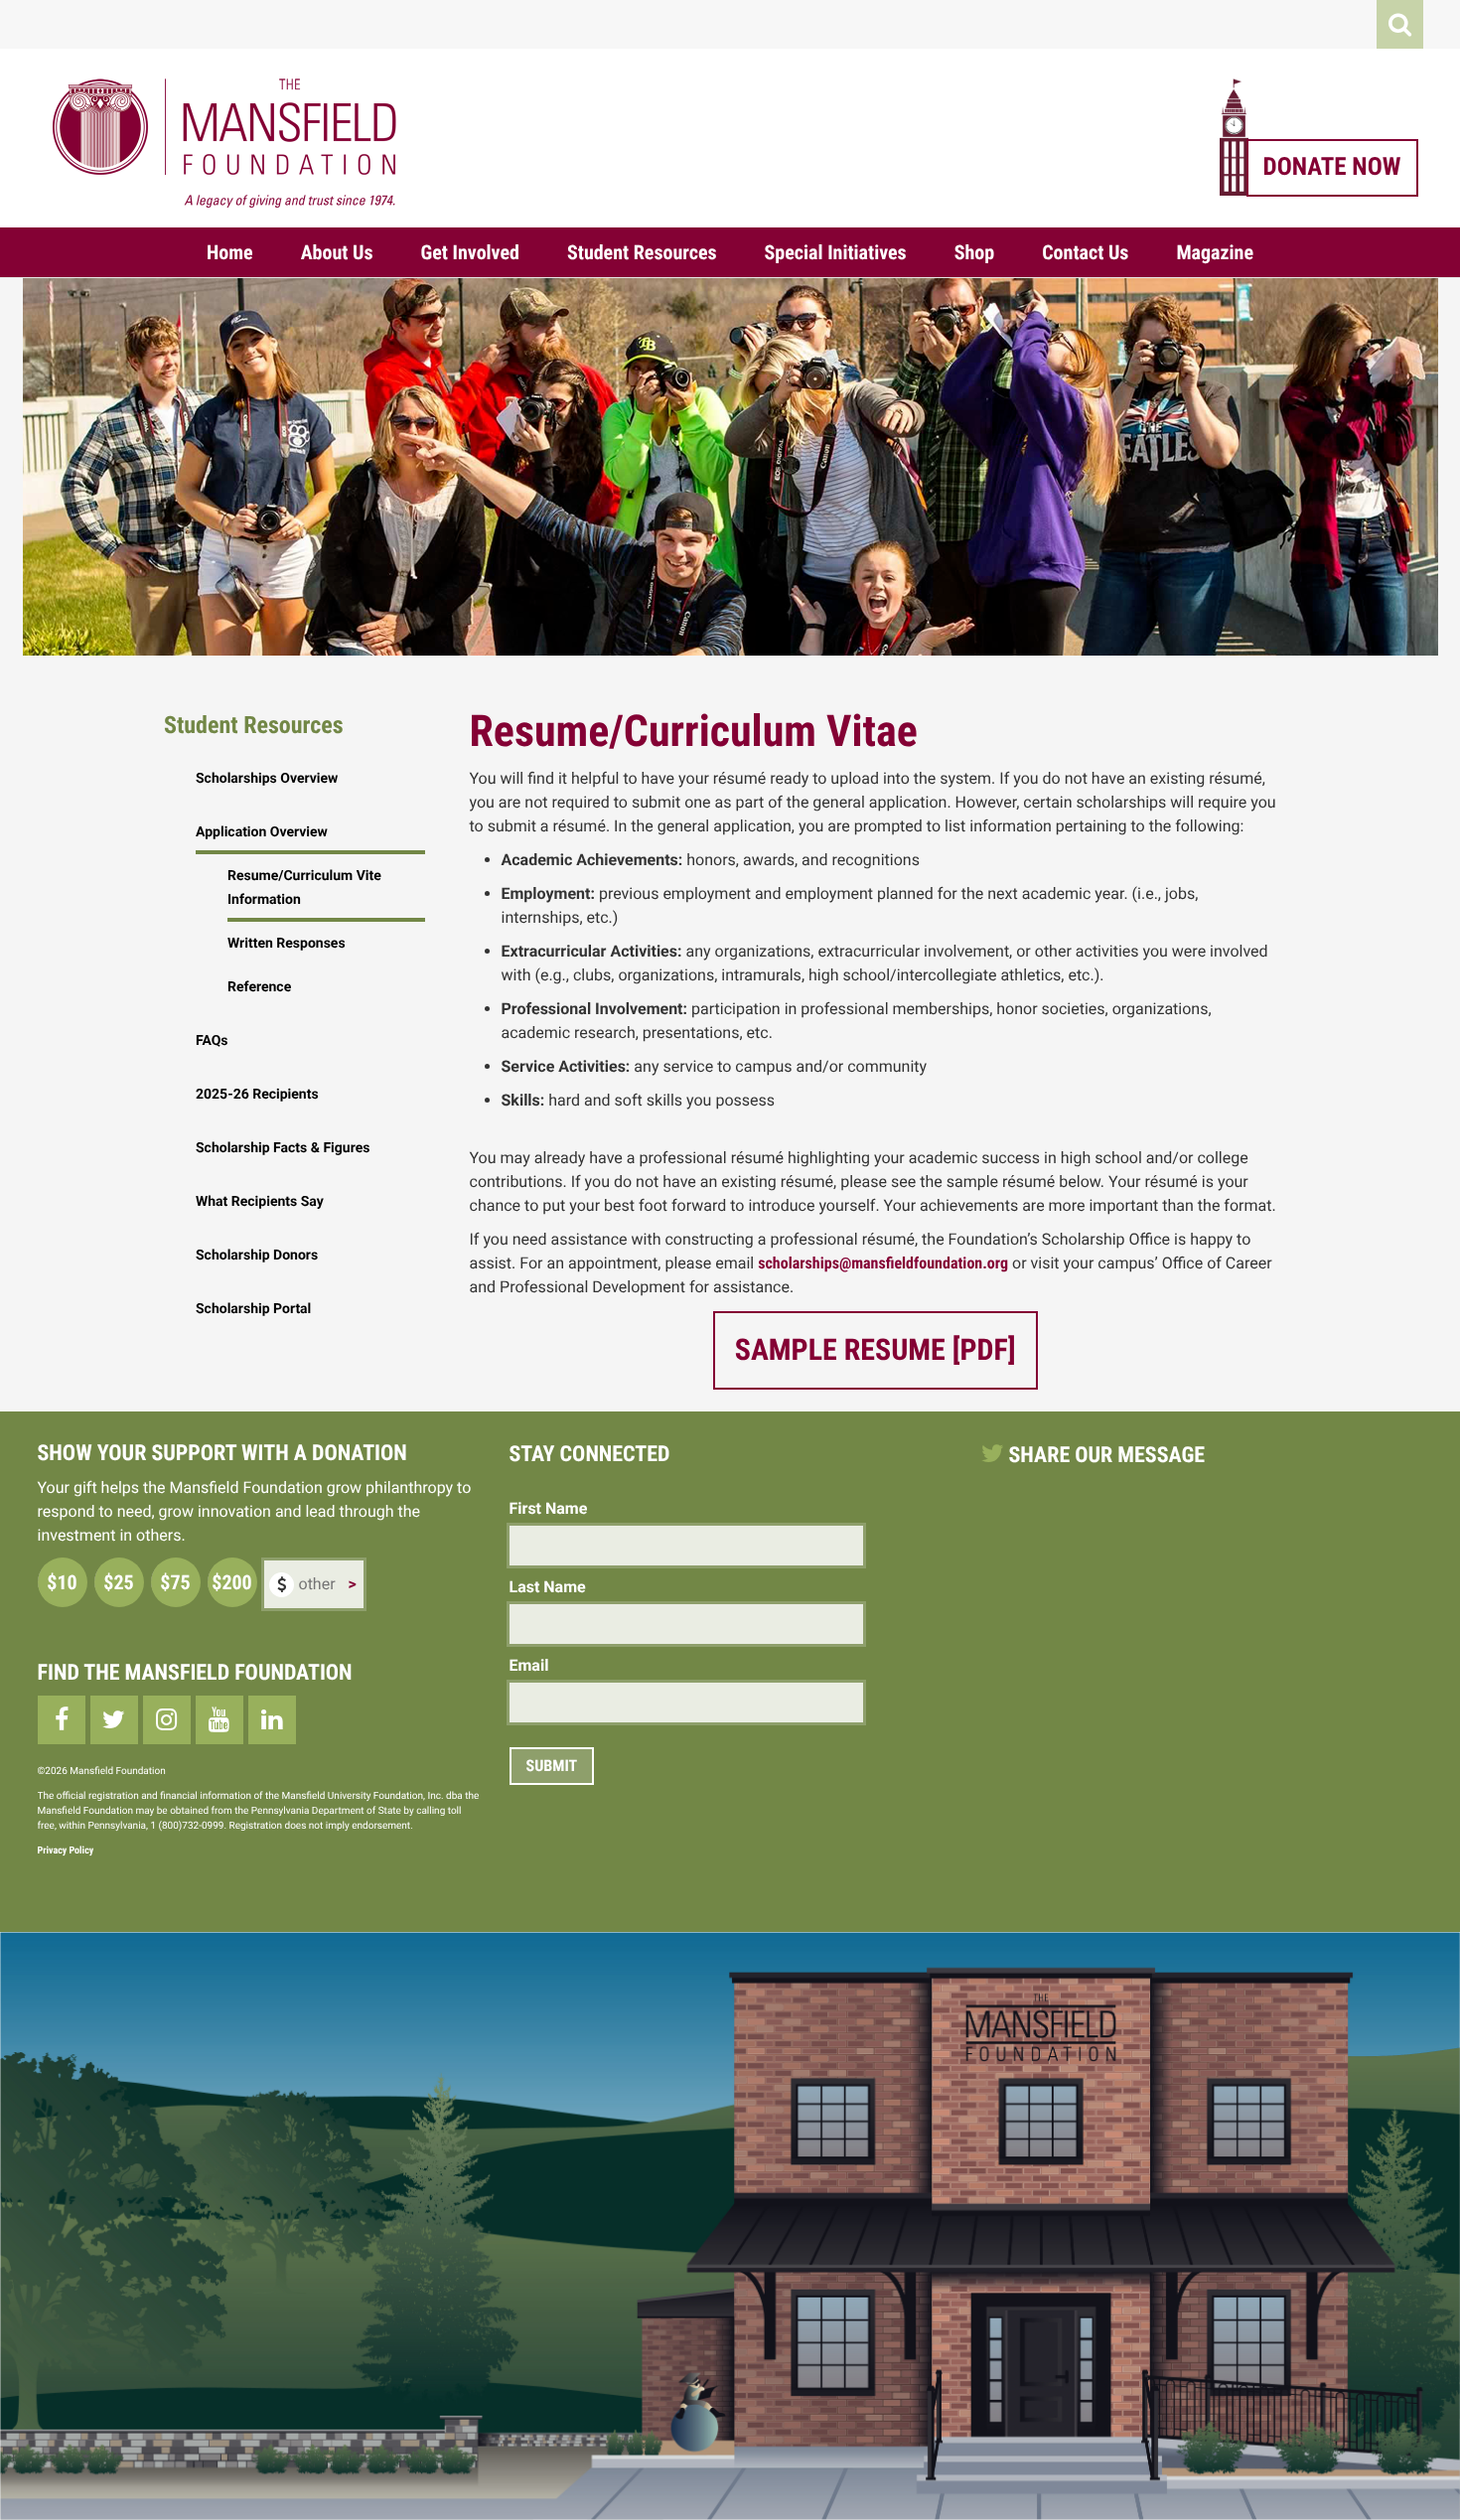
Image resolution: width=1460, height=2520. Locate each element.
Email (529, 1665)
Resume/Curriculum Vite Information (304, 888)
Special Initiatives (836, 252)
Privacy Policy (66, 1851)
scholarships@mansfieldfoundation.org (883, 1263)
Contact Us (1085, 252)
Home (230, 252)
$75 (175, 1582)
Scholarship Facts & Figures (283, 1148)
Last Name (548, 1587)
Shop (975, 252)
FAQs (212, 1041)
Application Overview (262, 832)
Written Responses (287, 944)
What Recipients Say (260, 1202)
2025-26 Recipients (257, 1095)
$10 (62, 1582)
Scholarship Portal (253, 1309)
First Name (549, 1508)
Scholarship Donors (257, 1256)
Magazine (1215, 252)
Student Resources (642, 252)
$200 (231, 1582)
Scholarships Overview (267, 779)
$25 (118, 1582)
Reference (259, 987)
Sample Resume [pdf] (876, 1350)
